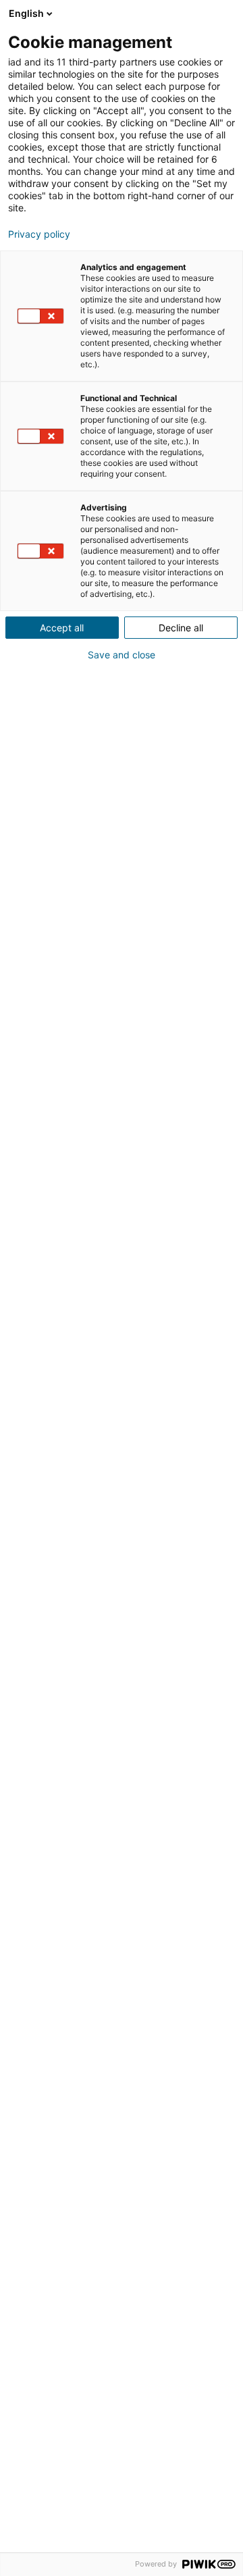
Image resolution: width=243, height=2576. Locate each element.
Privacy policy (39, 234)
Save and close (122, 655)
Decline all (181, 628)
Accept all (62, 628)
